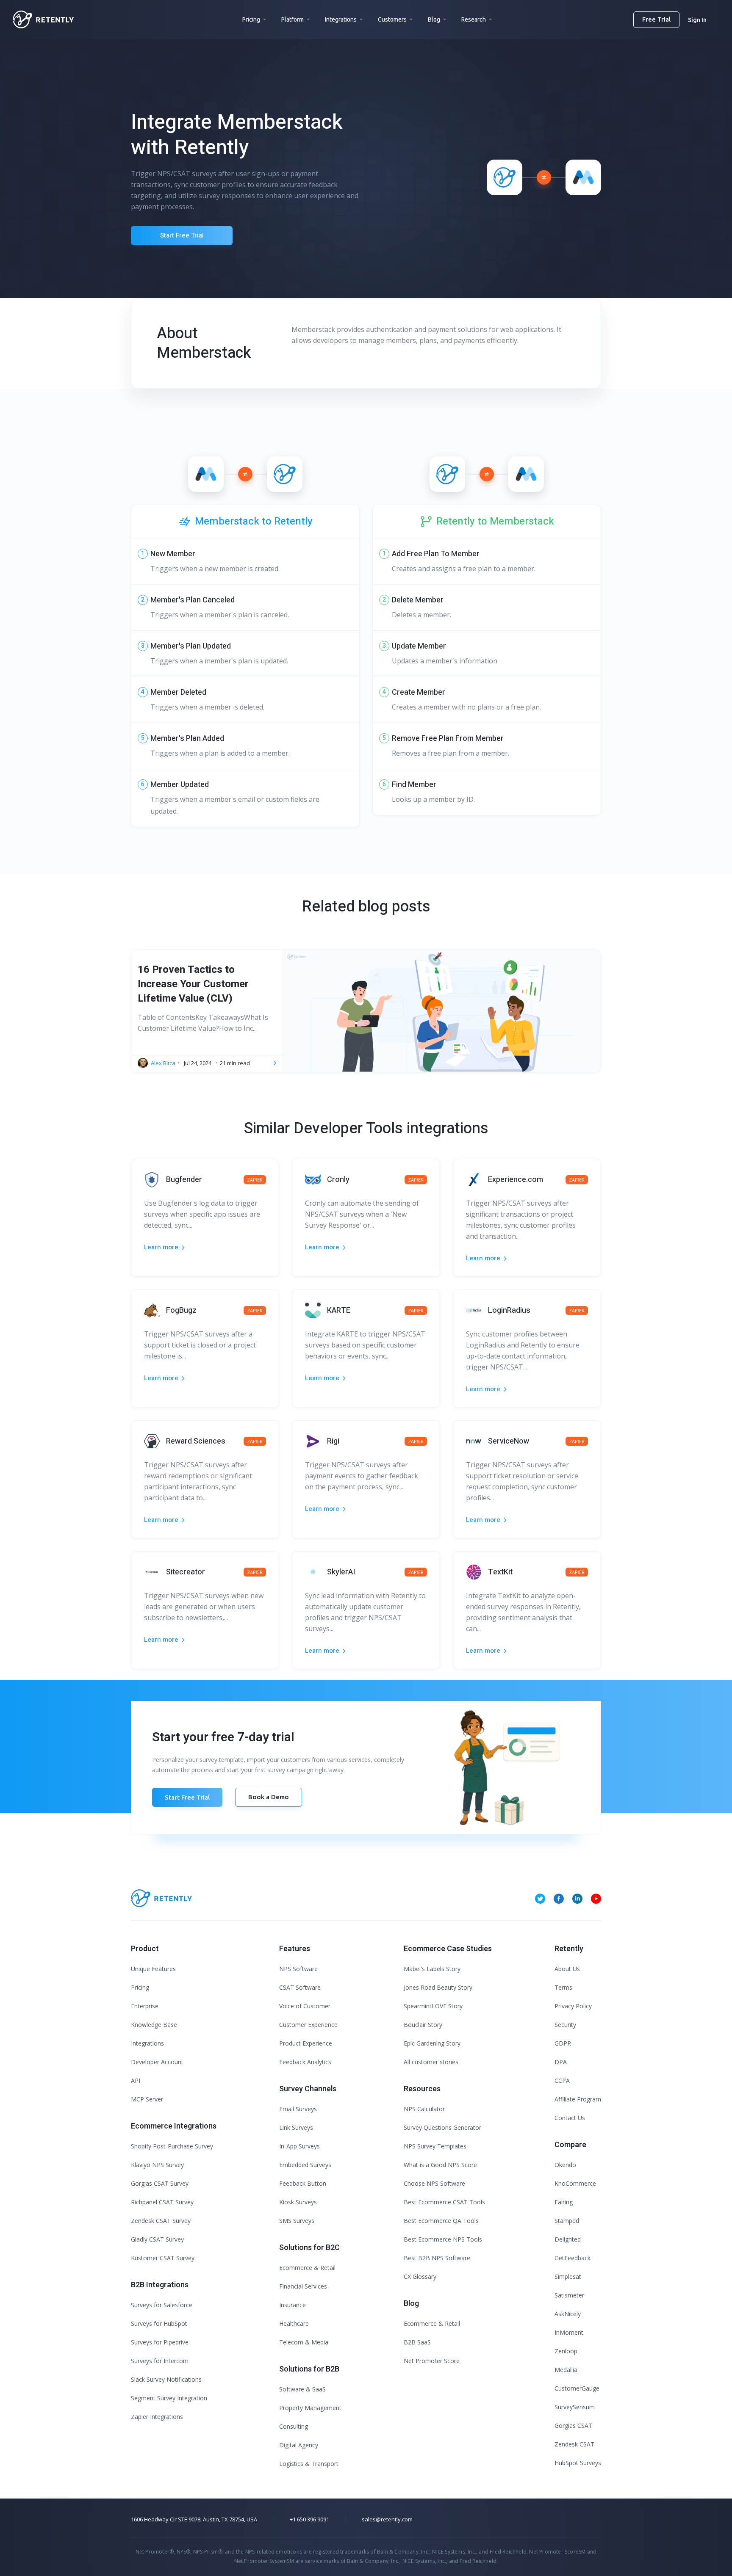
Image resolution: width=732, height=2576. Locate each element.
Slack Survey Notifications (166, 2379)
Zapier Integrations (157, 2417)
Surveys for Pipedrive (160, 2342)
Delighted (568, 2239)
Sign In (697, 20)
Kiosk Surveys (298, 2202)
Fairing (564, 2202)
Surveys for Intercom (160, 2361)
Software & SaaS (302, 2389)
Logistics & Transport (309, 2464)
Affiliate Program (578, 2099)
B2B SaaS (417, 2342)
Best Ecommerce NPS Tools (443, 2239)
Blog (434, 19)
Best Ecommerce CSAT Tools (444, 2202)
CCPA (562, 2080)
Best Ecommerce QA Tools (441, 2221)
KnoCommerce (575, 2183)
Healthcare (294, 2323)
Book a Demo (269, 1797)
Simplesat (568, 2276)
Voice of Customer (305, 2006)
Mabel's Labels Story (432, 1969)
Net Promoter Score (432, 2361)
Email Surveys (298, 2109)
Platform (293, 19)
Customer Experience (308, 2025)
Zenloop (566, 2351)
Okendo (565, 2165)
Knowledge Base (154, 2025)
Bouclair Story (423, 2025)
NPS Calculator (424, 2109)
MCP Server (147, 2099)
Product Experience (306, 2043)
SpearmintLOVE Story (433, 2006)
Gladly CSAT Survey (157, 2239)
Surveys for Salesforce (162, 2305)
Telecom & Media (304, 2342)
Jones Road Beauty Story (438, 1987)
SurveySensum (575, 2407)
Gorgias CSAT (573, 2426)
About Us (567, 1969)
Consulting (294, 2426)
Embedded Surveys (305, 2165)
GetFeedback (573, 2258)
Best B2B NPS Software (437, 2258)
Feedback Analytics (305, 2062)
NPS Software (298, 1969)
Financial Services (303, 2286)
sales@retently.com (387, 2519)
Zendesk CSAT (574, 2444)
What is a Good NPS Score (440, 2165)
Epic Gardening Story (432, 2043)
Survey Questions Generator (442, 2127)
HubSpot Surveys (578, 2463)
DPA (561, 2062)
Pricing (251, 19)
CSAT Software (300, 1987)
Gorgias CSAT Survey (160, 2183)
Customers (392, 19)
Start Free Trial (182, 235)
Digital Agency (299, 2445)
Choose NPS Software (434, 2183)
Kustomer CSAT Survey (163, 2258)
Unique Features (153, 1969)
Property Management (310, 2408)
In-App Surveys (299, 2146)
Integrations (341, 19)
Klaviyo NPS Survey (157, 2165)
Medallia (566, 2370)
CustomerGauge (577, 2388)
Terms (563, 1987)
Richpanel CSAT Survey (162, 2202)
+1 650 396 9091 (309, 2519)
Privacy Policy (573, 2006)
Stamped (567, 2221)
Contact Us (570, 2118)
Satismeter (569, 2295)
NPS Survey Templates (435, 2146)
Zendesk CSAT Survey (161, 2221)
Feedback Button (303, 2183)
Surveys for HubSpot (159, 2323)
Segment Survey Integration (169, 2398)
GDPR (563, 2043)
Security (565, 2025)
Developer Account (157, 2062)
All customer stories (431, 2062)
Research (474, 19)
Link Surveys (296, 2127)
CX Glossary (420, 2276)
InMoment (569, 2332)
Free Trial (656, 19)
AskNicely (568, 2314)
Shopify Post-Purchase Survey (172, 2146)
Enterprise (145, 2006)
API (136, 2080)
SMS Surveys (297, 2221)
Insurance (293, 2305)
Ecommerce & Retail (307, 2268)
